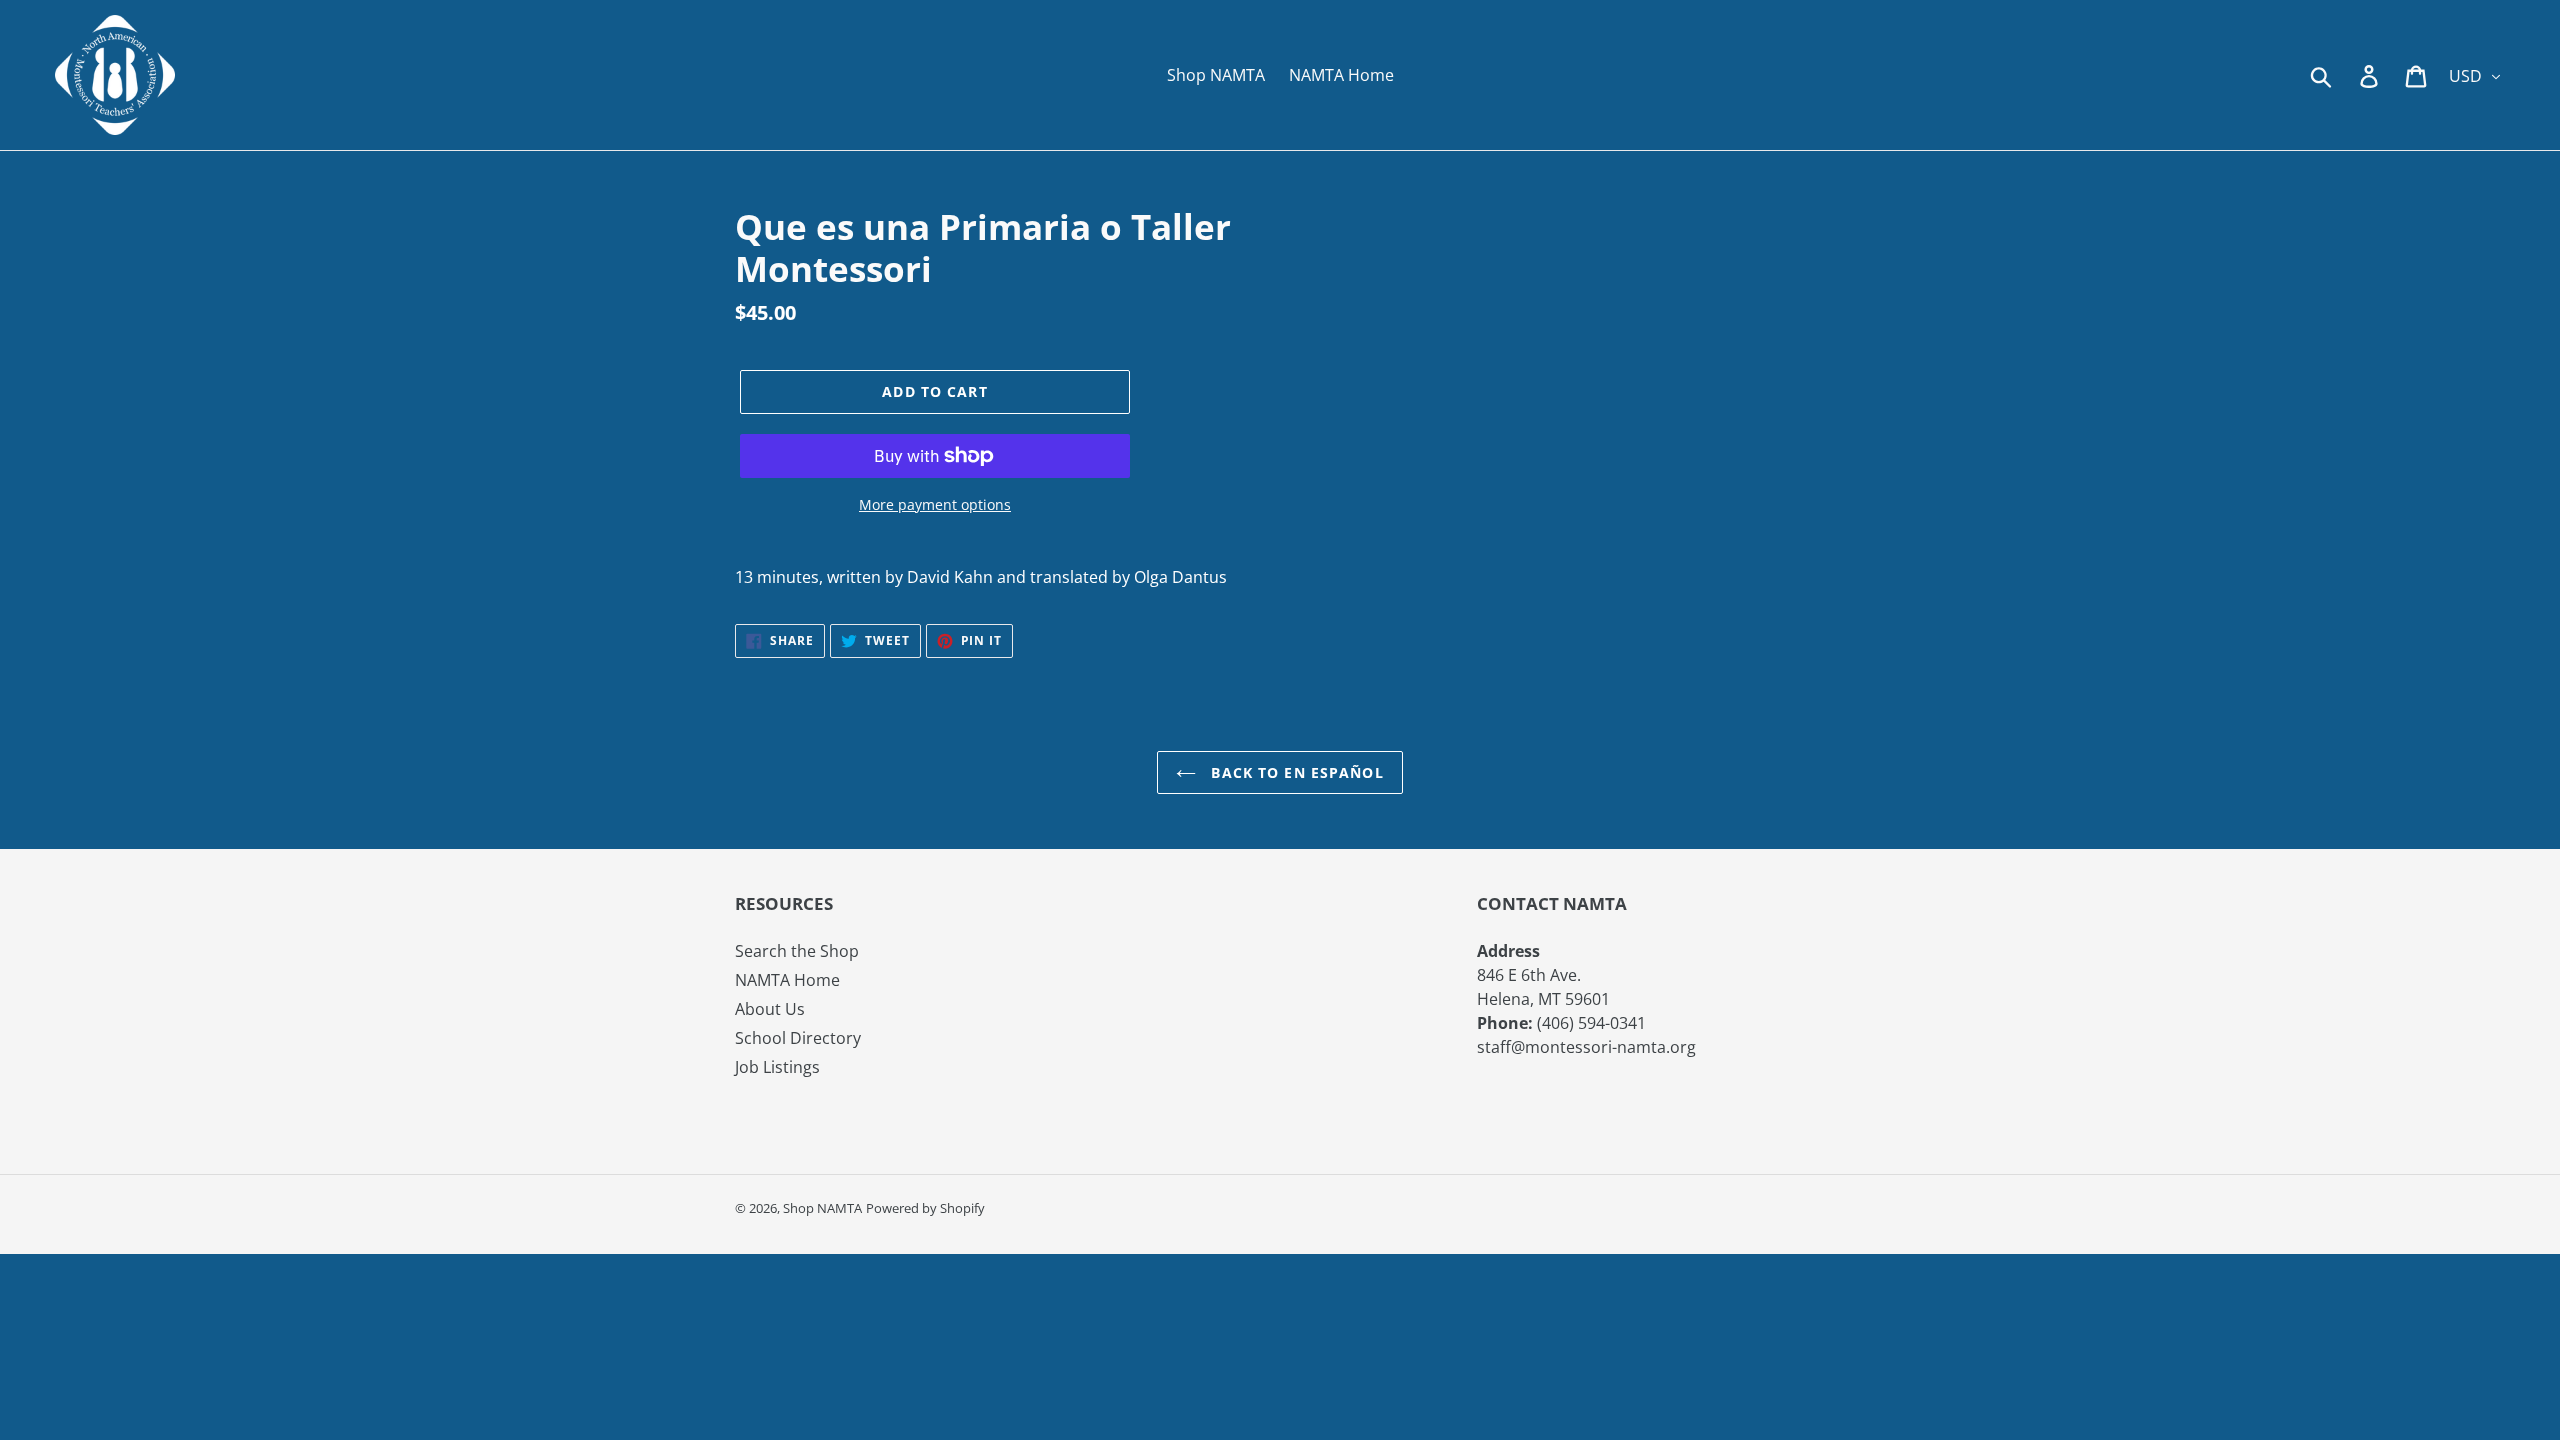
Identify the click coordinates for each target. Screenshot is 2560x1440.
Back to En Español (1294, 772)
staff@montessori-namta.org (1586, 1047)
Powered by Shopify (925, 1208)
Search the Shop (797, 951)
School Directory (798, 1038)
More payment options (935, 504)
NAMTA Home (787, 980)
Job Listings (777, 1067)
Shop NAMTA (822, 1208)
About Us (770, 1009)
